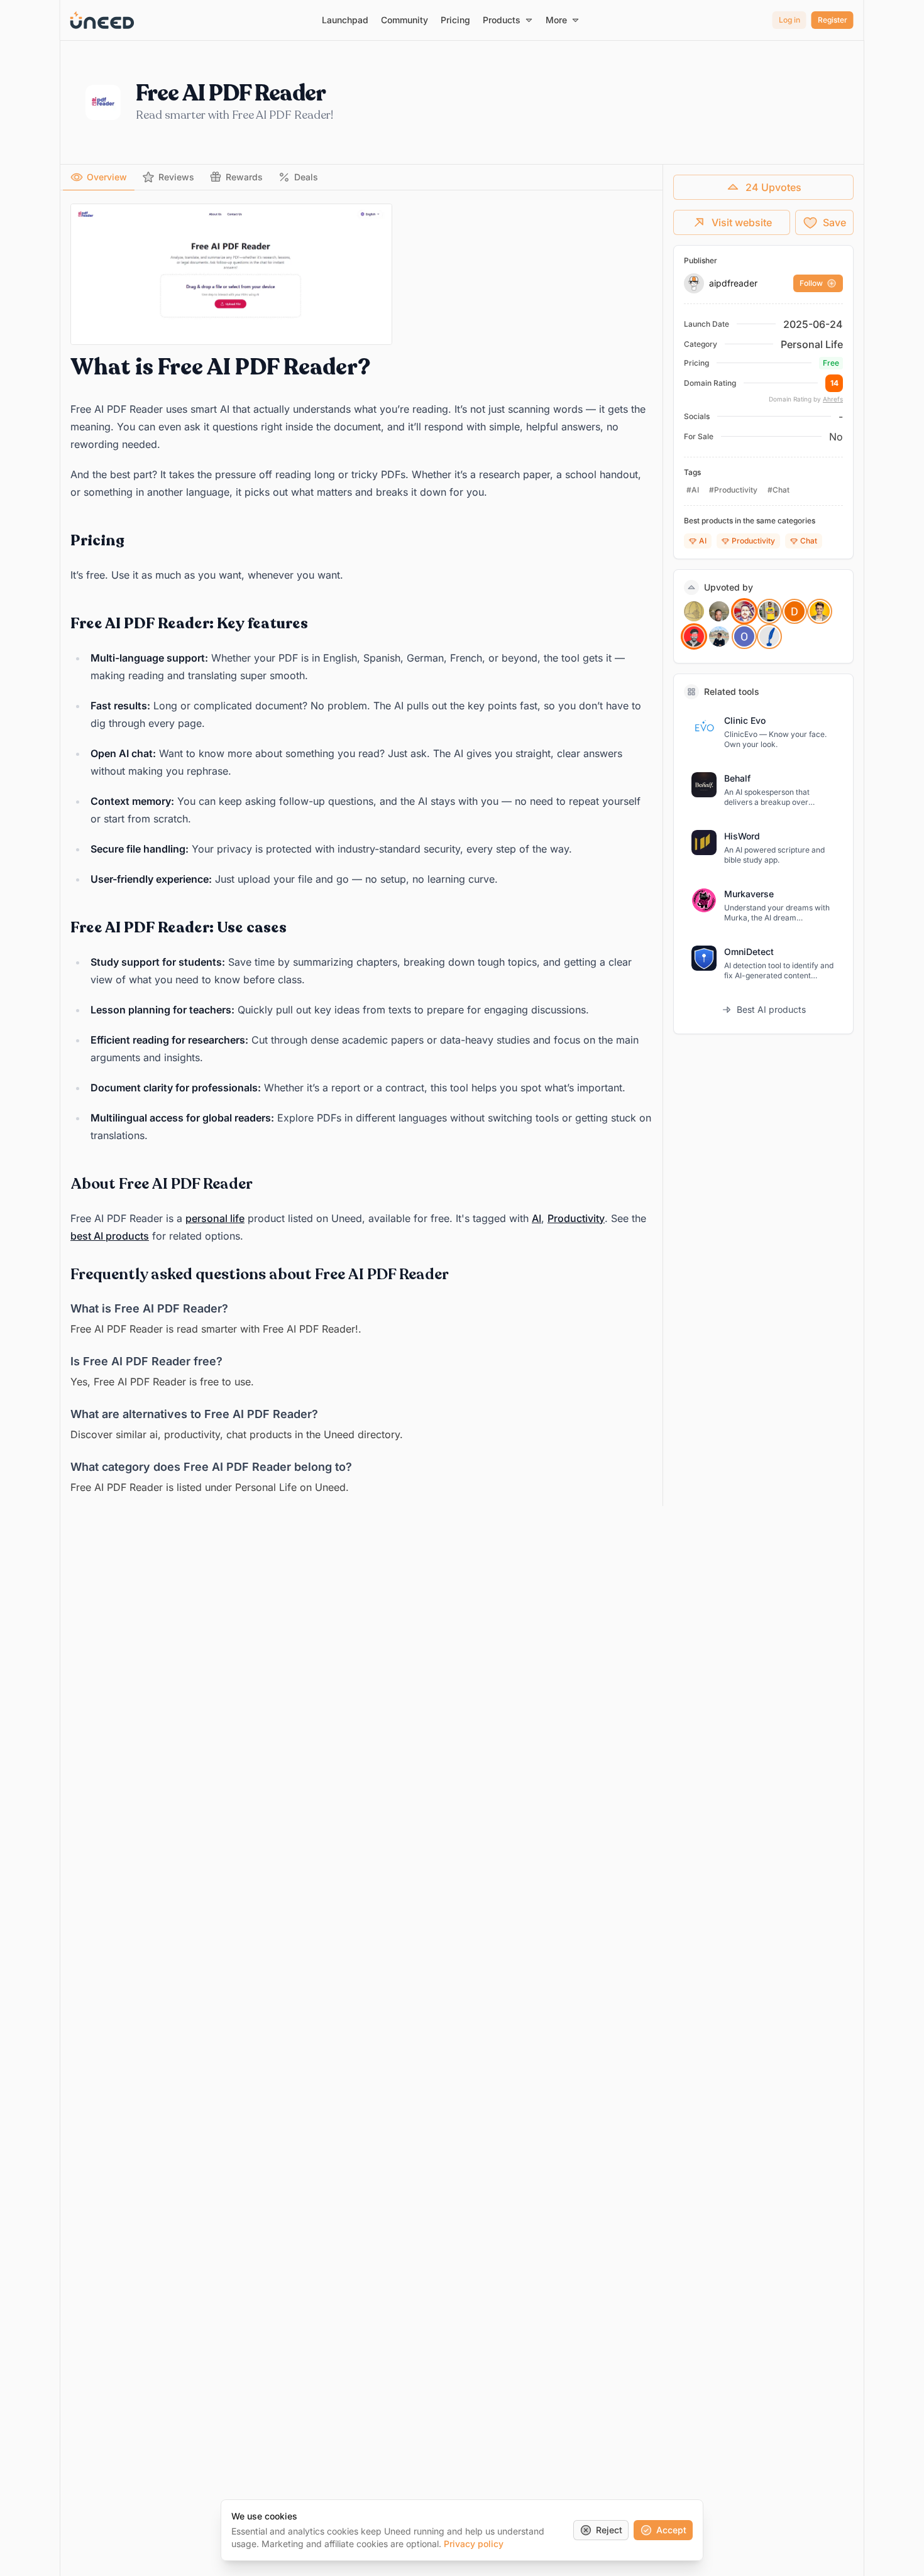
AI (536, 1218)
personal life (215, 1218)
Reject (609, 2530)
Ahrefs (833, 399)
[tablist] (361, 177)
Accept (671, 2530)
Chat (809, 541)
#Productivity (733, 490)
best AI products (110, 1236)
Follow (811, 283)
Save (834, 222)
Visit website (742, 222)
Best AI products (771, 1009)
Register (833, 20)
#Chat (778, 490)
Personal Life (812, 344)
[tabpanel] (361, 850)
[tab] (99, 177)
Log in (789, 20)
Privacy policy (474, 2544)
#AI (693, 490)
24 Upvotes (773, 187)
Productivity (576, 1218)
